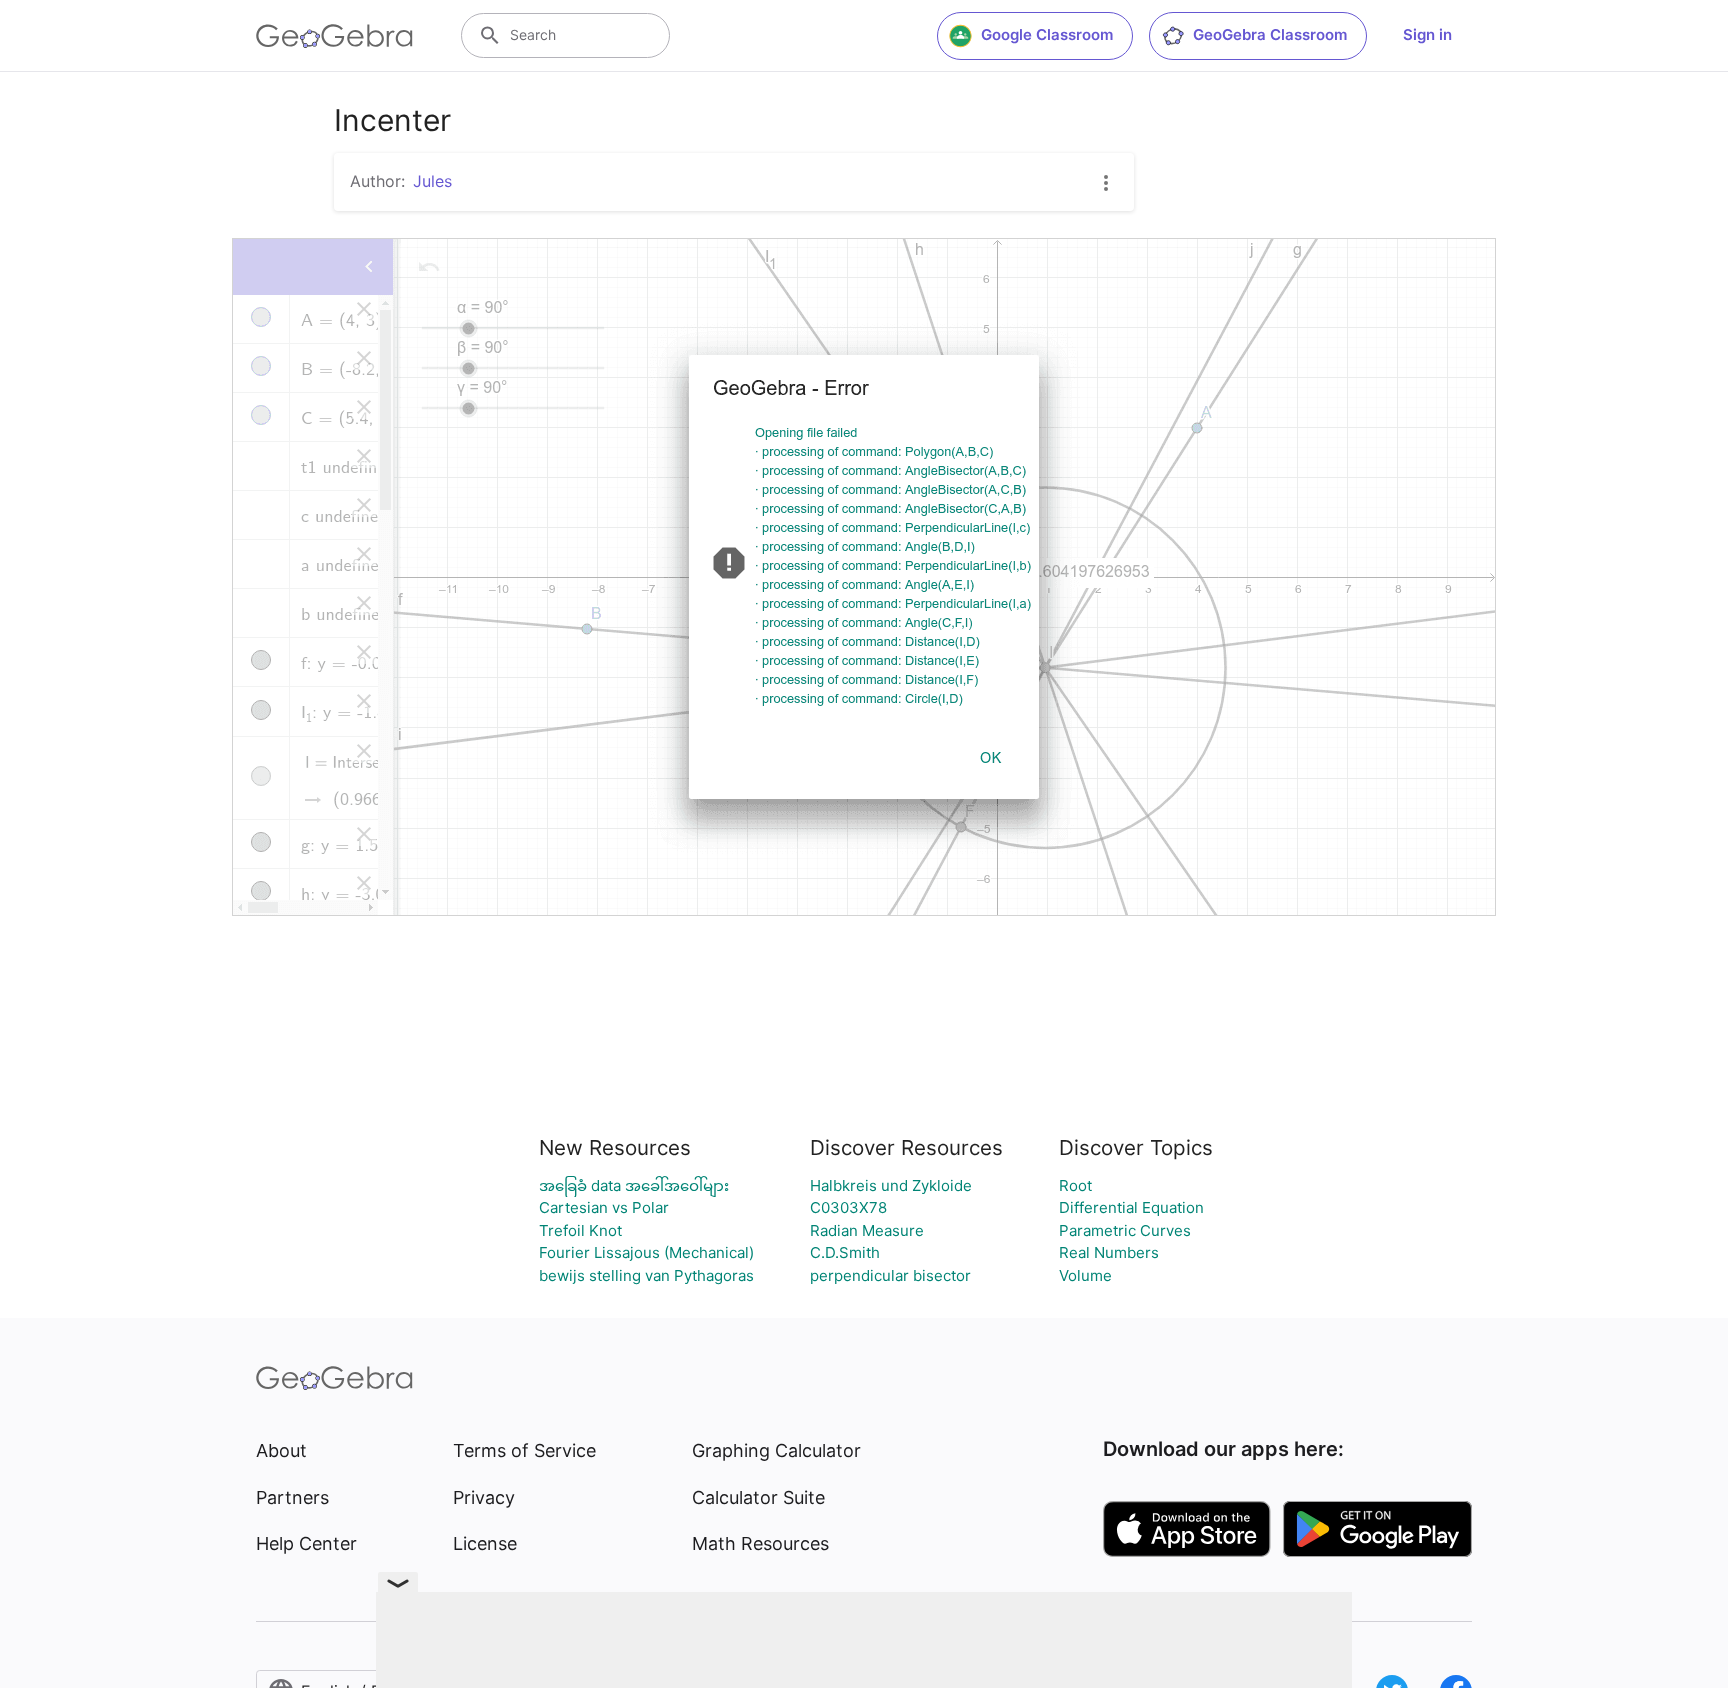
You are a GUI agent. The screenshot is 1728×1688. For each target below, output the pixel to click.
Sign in (1427, 34)
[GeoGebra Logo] (334, 36)
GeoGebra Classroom (1270, 34)
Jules (432, 181)
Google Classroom (1047, 34)
